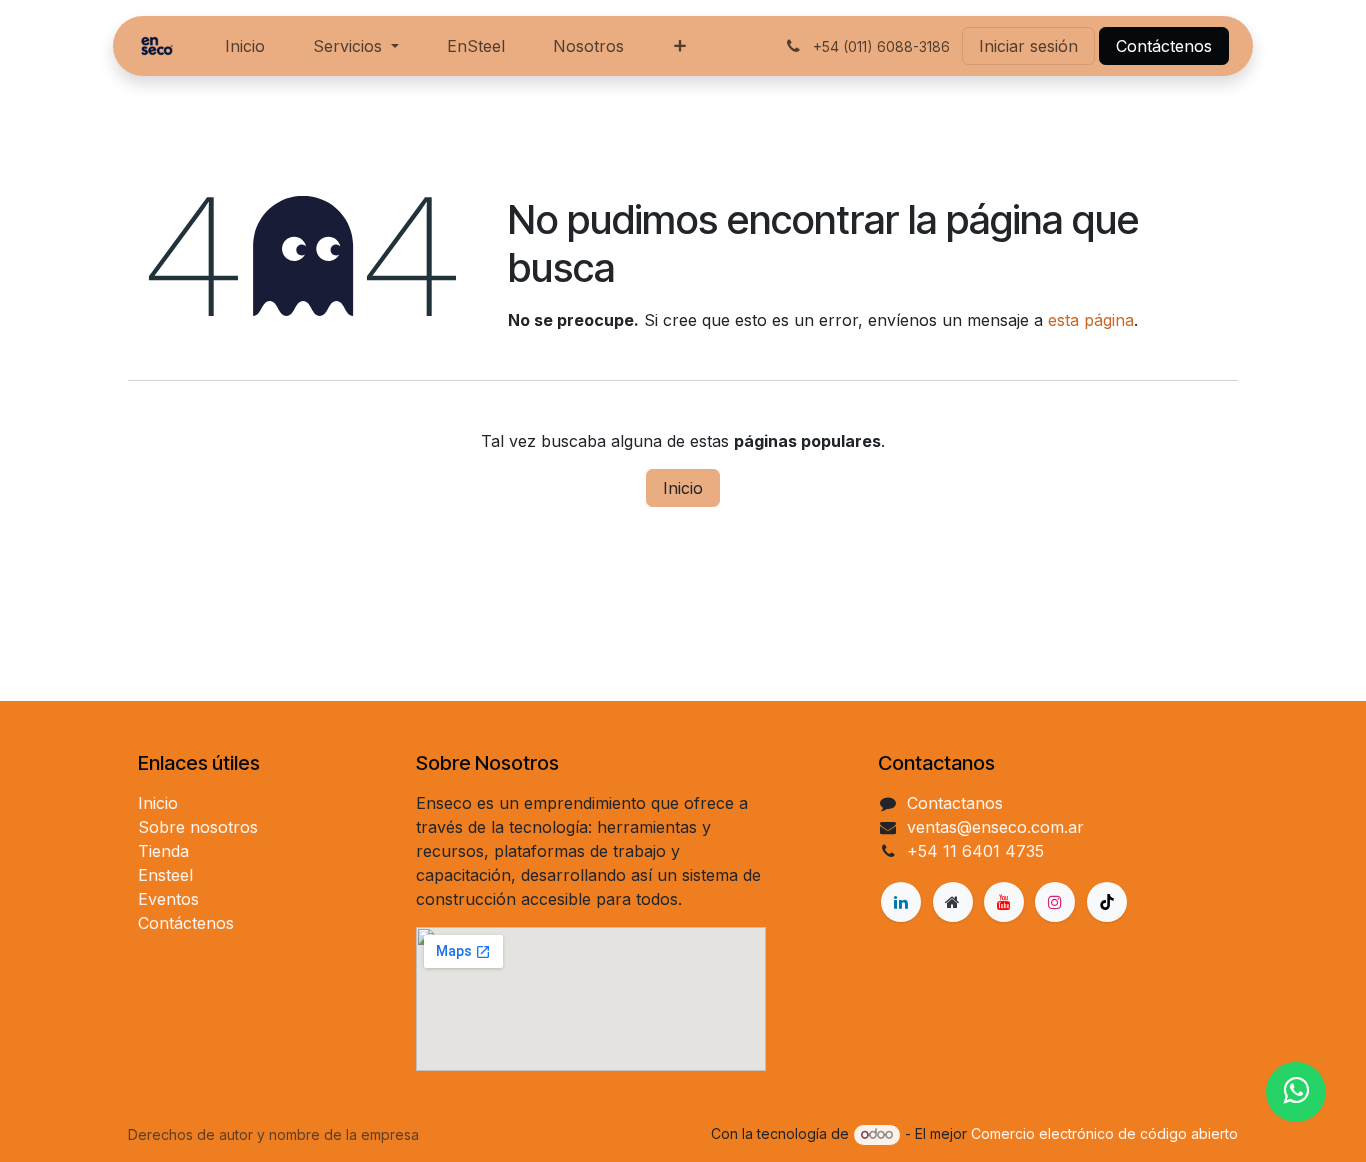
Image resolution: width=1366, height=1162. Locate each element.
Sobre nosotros (198, 827)
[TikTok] (1107, 902)
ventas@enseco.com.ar (995, 827)
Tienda (163, 851)
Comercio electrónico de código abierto (1104, 1133)
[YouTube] (1004, 902)
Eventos (168, 899)
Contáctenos (1164, 46)
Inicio (683, 488)
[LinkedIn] (901, 902)
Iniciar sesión (1028, 46)
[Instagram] (1055, 902)
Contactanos (955, 803)
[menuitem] (245, 46)
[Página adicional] (953, 902)
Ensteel (165, 875)
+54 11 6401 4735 (975, 851)
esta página (1091, 320)
